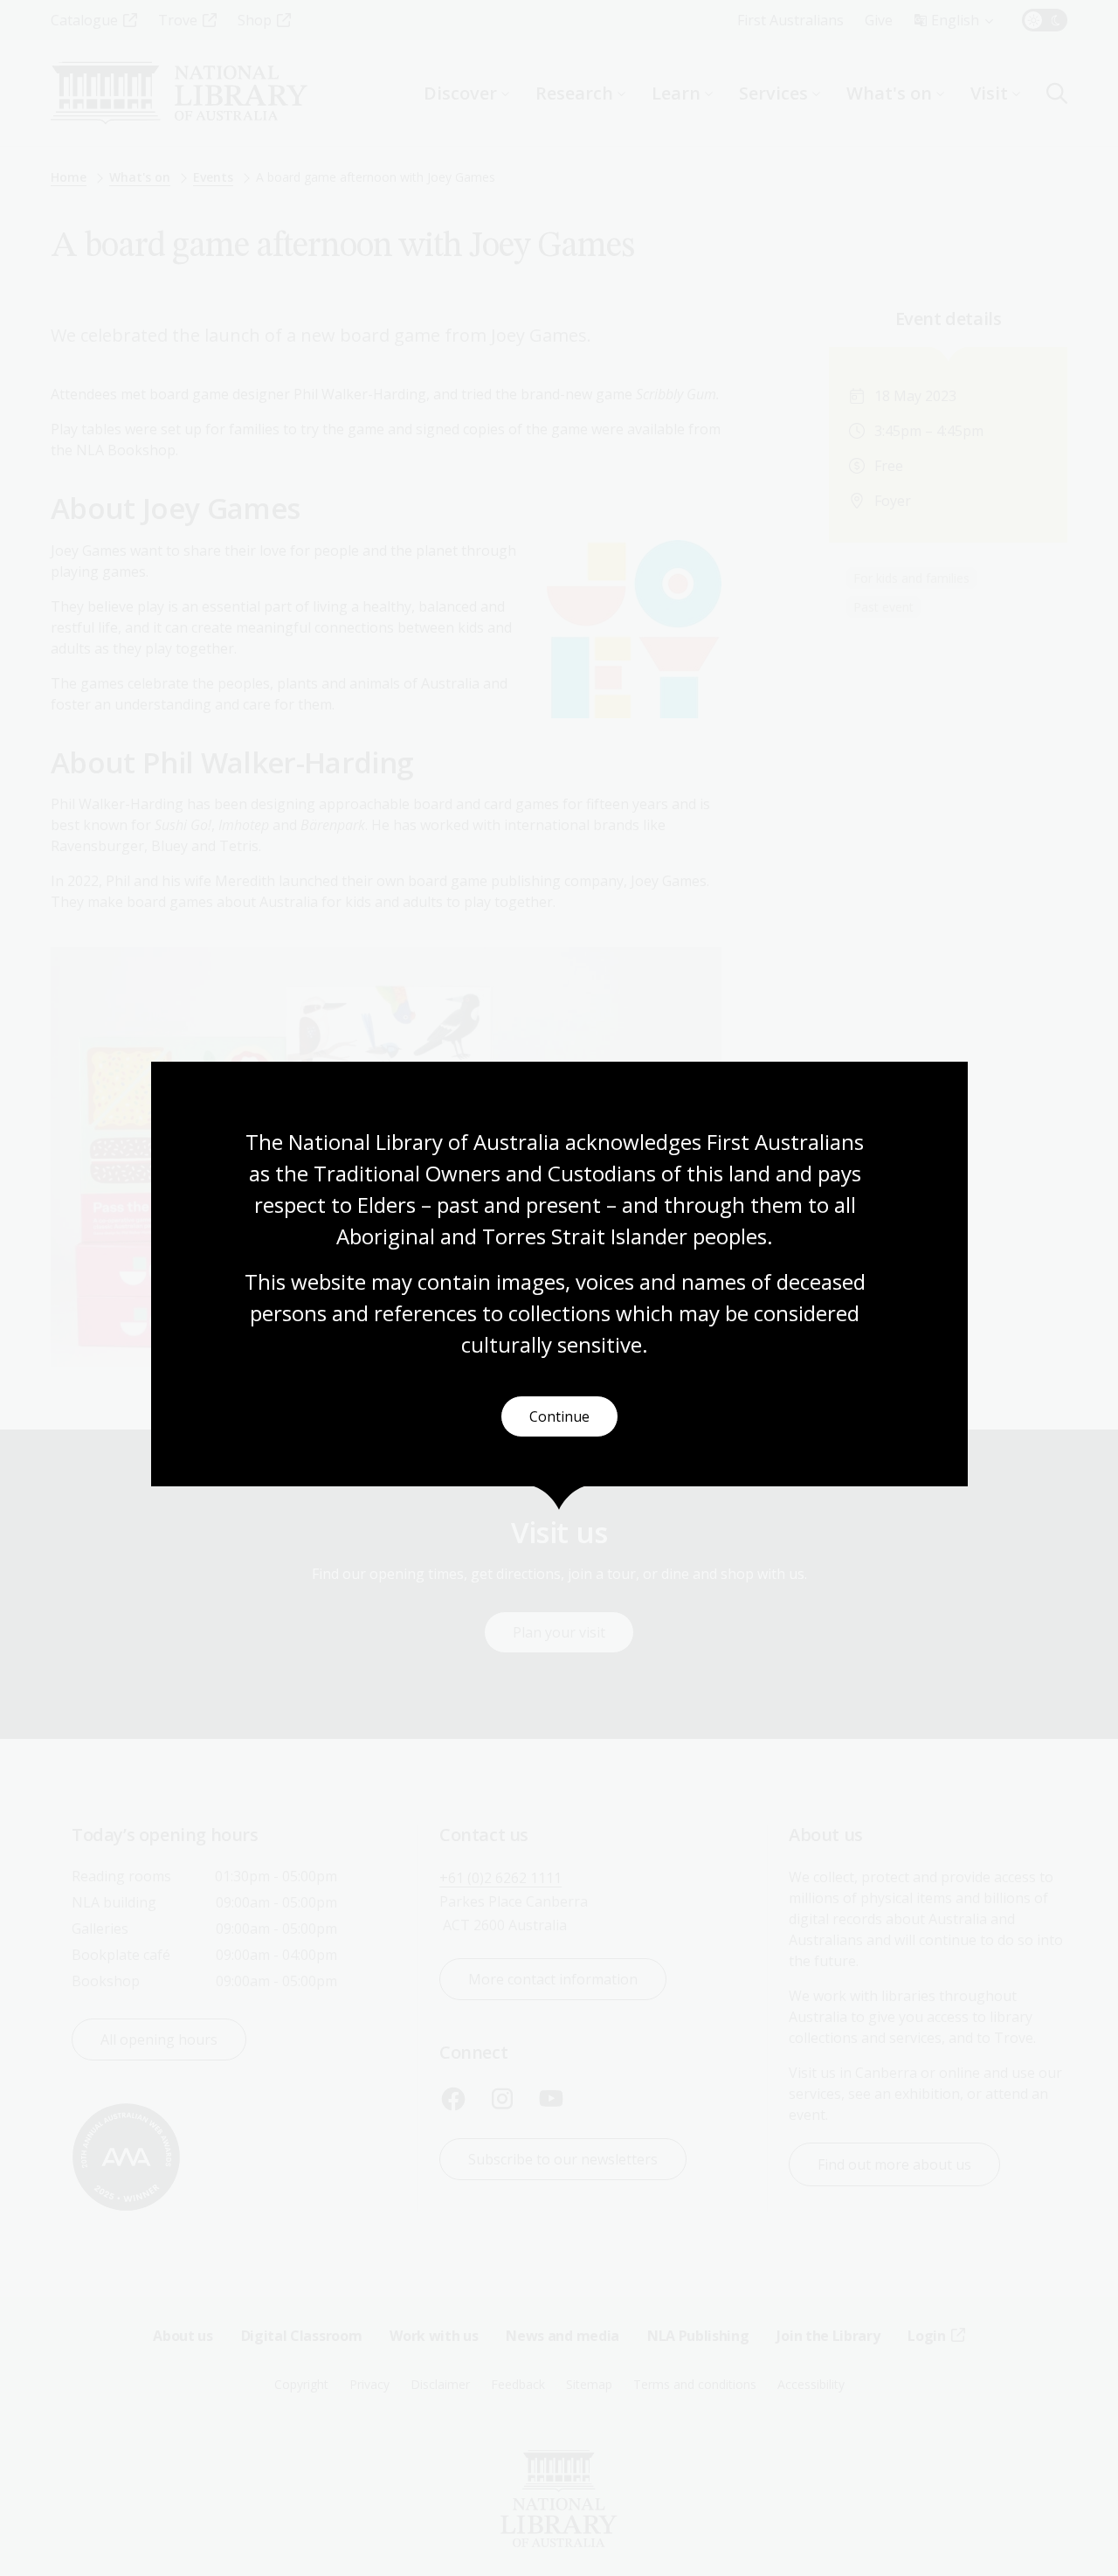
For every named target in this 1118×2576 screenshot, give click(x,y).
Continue (559, 1416)
